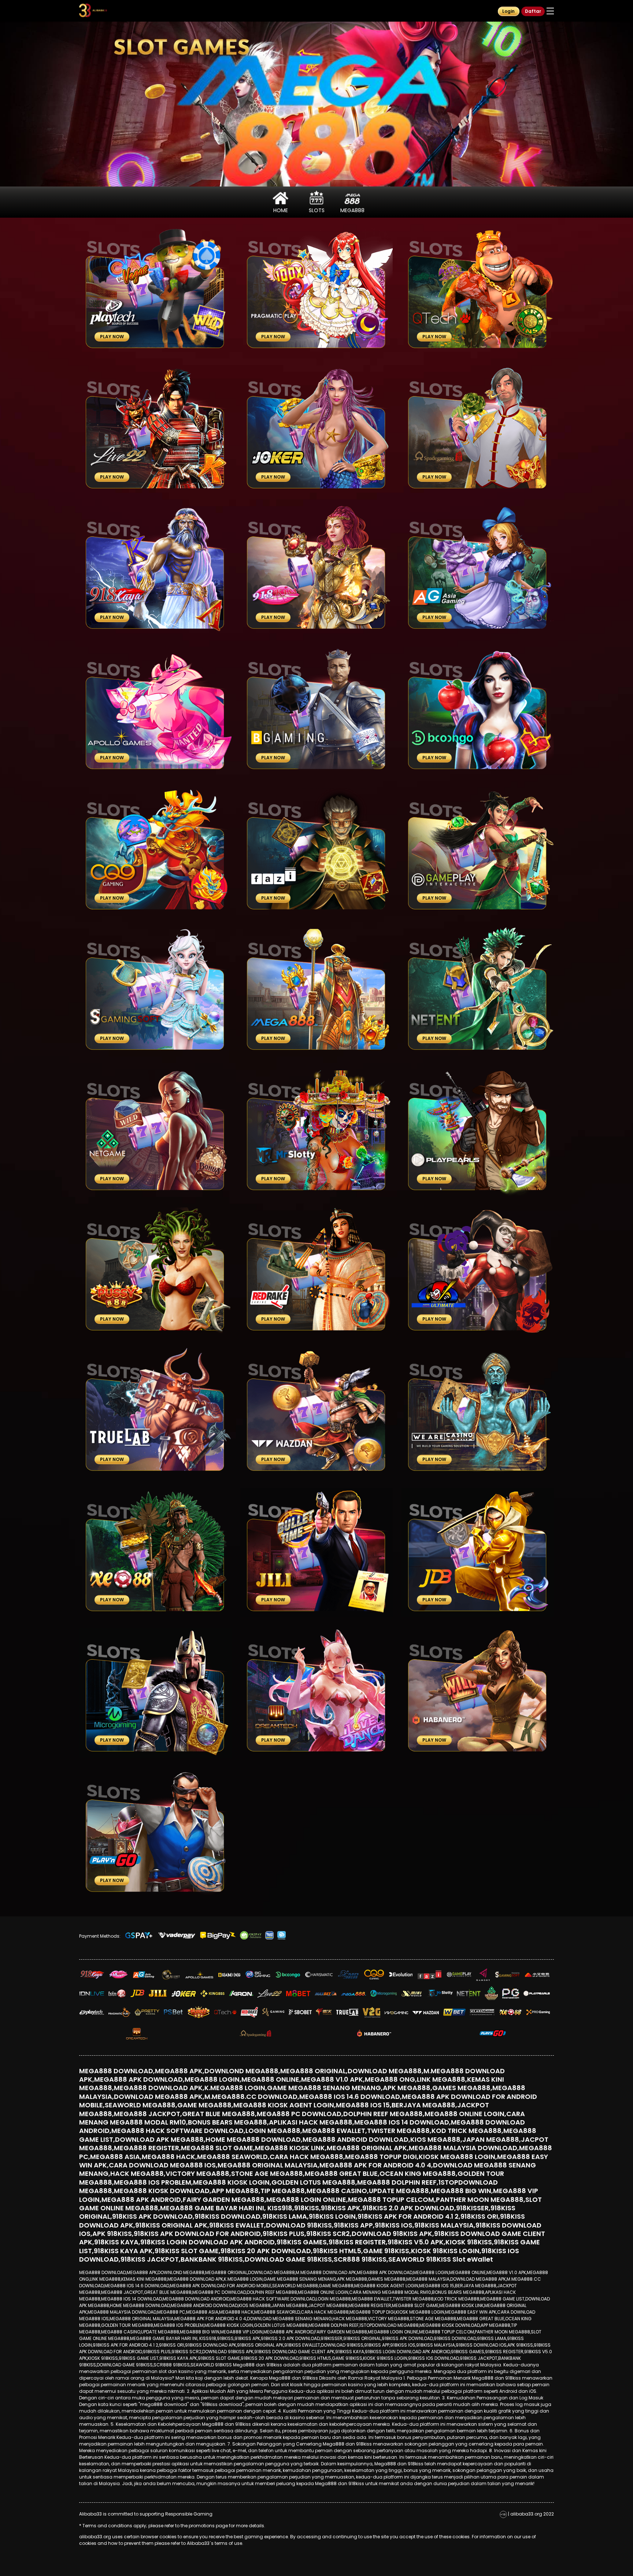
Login (508, 11)
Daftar (533, 11)
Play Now (112, 337)
